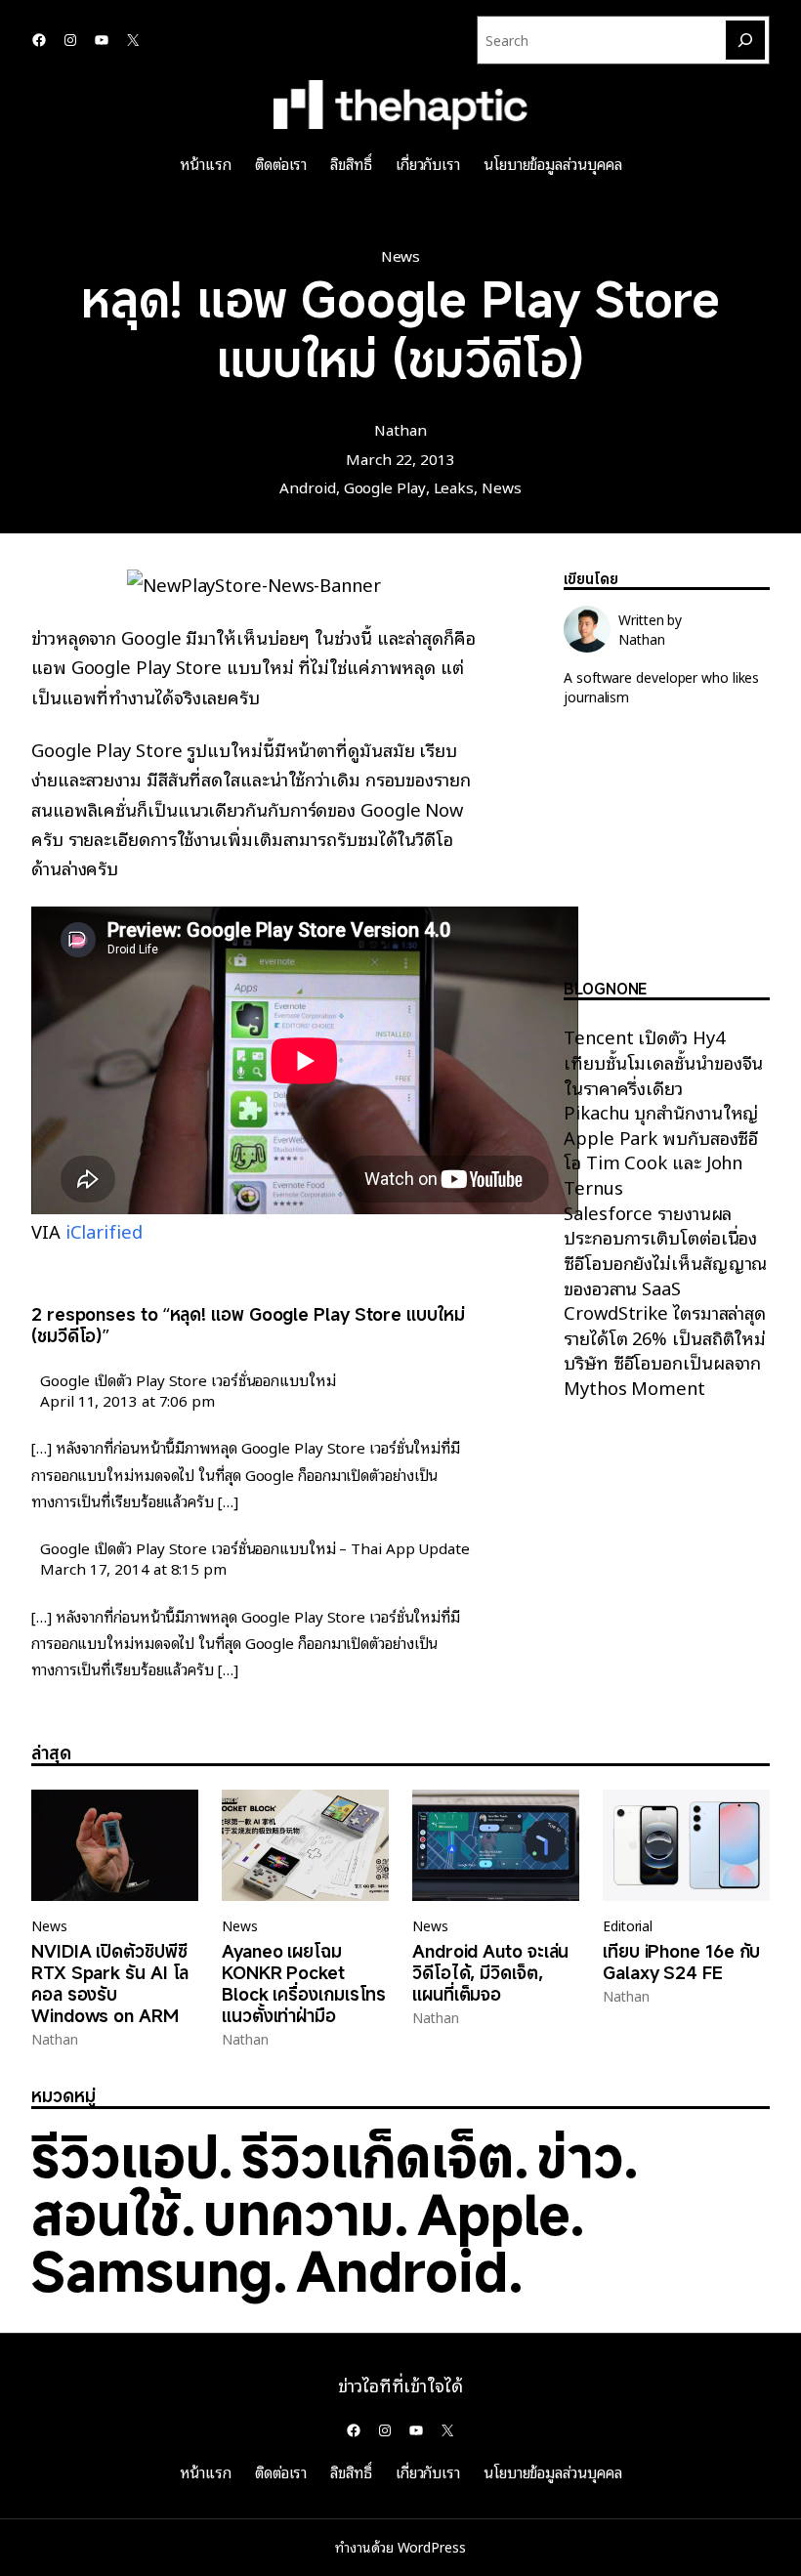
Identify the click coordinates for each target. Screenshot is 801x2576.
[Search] (745, 40)
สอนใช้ (106, 2214)
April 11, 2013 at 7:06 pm (127, 1400)
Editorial (628, 1925)
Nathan (400, 429)
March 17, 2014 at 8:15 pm (133, 1568)
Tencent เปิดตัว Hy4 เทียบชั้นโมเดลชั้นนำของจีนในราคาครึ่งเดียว (663, 1061)
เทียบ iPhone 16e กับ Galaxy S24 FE (681, 1962)
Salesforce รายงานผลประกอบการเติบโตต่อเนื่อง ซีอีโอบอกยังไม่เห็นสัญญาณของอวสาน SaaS (665, 1249)
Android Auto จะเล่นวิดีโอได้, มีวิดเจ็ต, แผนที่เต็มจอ (490, 1972)
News (401, 255)
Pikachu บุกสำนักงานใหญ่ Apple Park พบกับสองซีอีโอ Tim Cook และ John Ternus (661, 1149)
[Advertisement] (667, 859)
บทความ (298, 2214)
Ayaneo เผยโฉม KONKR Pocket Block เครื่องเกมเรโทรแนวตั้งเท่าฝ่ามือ (304, 1983)
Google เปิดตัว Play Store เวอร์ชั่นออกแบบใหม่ (188, 1379)
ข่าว (580, 2156)
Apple (494, 2214)
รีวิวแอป (125, 2156)
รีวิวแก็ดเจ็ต (377, 2156)
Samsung (152, 2271)
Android (307, 486)
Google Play (385, 486)
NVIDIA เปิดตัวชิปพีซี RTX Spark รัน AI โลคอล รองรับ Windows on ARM (110, 1983)
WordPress (432, 2547)
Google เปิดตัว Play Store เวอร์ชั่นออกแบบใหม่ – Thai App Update (255, 1547)
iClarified (104, 1230)
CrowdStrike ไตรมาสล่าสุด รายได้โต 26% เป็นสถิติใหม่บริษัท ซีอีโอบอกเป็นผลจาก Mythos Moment (665, 1349)
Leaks (454, 486)
